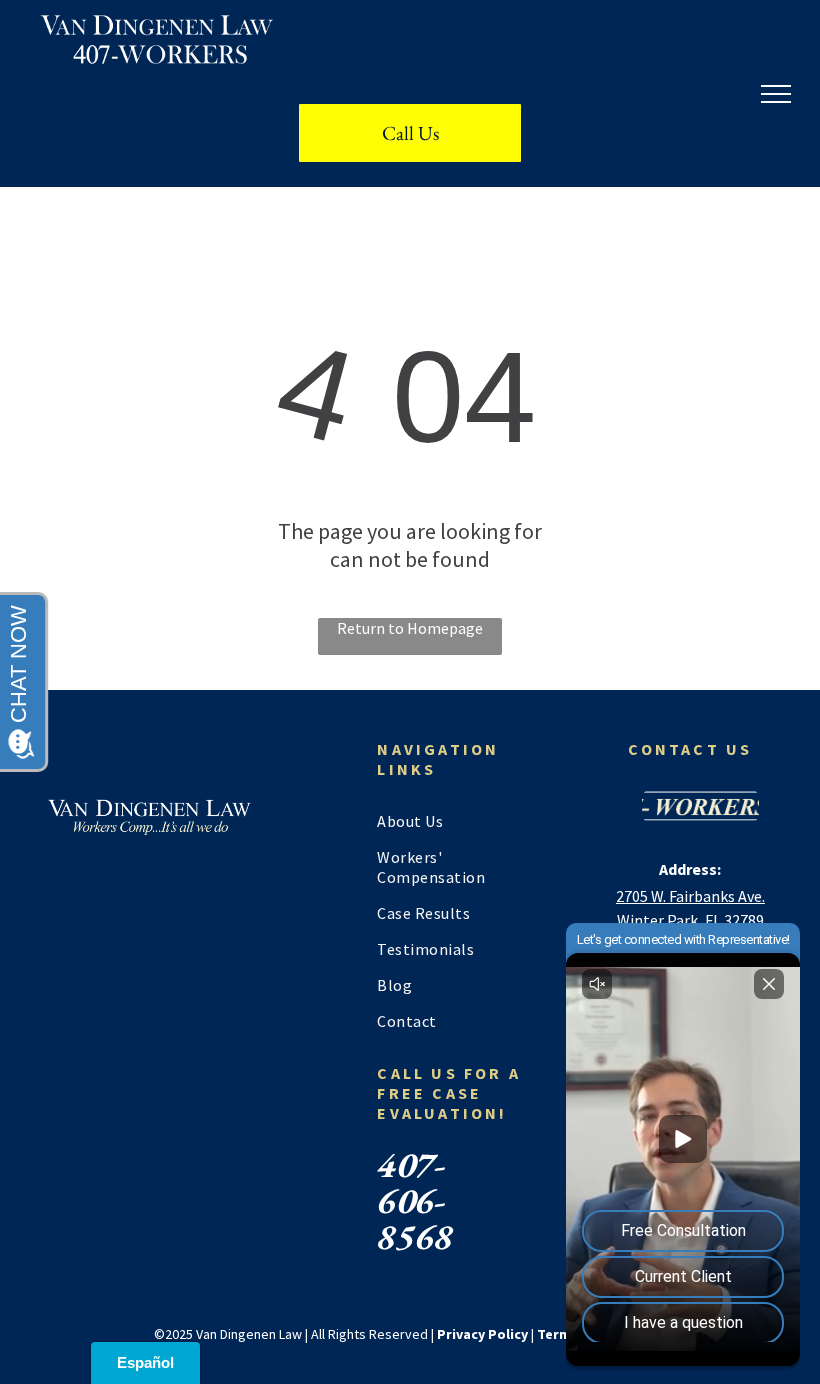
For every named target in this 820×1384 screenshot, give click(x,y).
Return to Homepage (410, 628)
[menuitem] (453, 821)
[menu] (776, 94)
